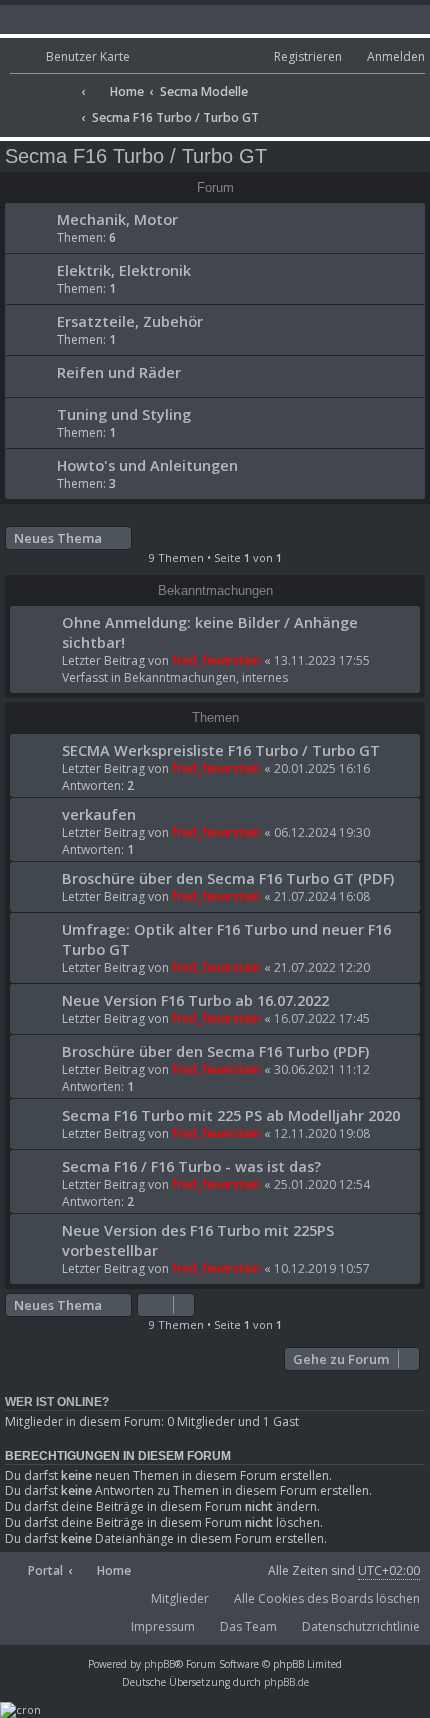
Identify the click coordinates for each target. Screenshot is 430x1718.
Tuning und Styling (124, 414)
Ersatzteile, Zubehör (130, 321)
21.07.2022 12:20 (322, 967)
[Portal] (43, 85)
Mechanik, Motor (117, 219)
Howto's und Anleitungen (147, 465)
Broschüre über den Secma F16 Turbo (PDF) (215, 1051)
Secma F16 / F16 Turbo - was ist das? (191, 1166)
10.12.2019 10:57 (322, 1268)
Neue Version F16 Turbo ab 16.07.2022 (195, 1000)
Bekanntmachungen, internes (206, 677)
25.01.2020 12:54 (322, 1184)
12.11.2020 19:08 (322, 1133)
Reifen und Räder (119, 372)
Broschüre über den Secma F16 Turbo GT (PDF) (228, 878)
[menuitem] (70, 57)
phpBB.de (286, 1682)
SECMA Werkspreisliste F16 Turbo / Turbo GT (221, 750)
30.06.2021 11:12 (322, 1069)
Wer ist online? (57, 1402)
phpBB (159, 1664)
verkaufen (99, 814)
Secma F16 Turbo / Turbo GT (136, 156)
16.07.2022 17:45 (322, 1018)
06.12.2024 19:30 (322, 832)
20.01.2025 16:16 (322, 768)
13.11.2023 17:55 (322, 660)
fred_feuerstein (216, 660)
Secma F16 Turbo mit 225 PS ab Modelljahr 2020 (231, 1115)
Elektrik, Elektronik (124, 270)
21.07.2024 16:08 (322, 896)
